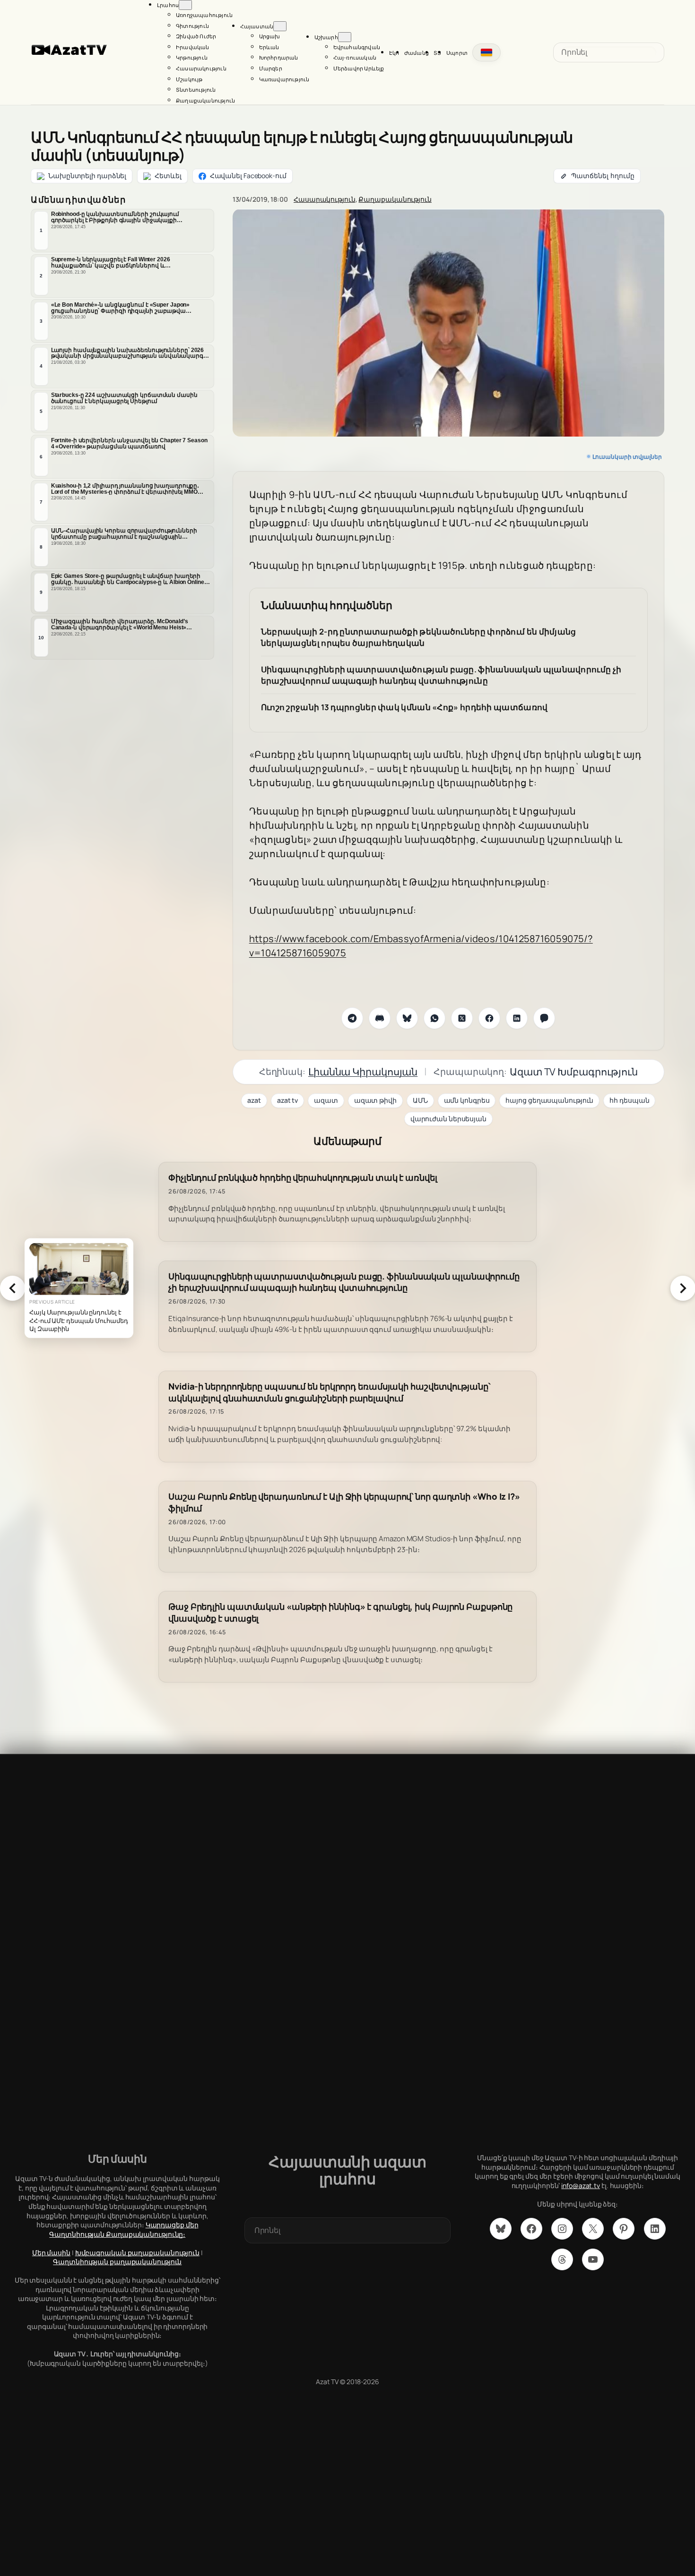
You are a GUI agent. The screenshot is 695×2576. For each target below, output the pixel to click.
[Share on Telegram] (352, 1018)
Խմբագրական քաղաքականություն (137, 2253)
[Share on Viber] (544, 1018)
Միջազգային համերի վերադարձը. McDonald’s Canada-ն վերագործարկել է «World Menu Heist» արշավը (120, 625)
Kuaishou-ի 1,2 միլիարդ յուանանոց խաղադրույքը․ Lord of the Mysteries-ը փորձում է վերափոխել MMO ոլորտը (125, 489)
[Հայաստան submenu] (280, 26)
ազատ (326, 1100)
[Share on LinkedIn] (517, 1018)
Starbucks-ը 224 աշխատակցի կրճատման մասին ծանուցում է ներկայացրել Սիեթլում (124, 398)
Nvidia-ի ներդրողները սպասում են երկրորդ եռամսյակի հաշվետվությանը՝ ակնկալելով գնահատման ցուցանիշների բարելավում (329, 1392)
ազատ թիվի (375, 1100)
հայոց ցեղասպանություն (549, 1100)
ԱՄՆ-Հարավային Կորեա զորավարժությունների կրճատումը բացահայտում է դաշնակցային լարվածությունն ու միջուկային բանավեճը (124, 534)
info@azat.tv (581, 2185)
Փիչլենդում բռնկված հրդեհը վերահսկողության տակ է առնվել (303, 1178)
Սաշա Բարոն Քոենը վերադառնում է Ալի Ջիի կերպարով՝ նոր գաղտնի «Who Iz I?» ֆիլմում (344, 1503)
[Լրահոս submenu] (185, 5)
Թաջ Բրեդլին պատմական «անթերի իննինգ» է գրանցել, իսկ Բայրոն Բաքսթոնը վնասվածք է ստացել (340, 1613)
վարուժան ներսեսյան (448, 1119)
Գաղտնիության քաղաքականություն (117, 2262)
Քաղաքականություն (395, 199)
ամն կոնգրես (467, 1100)
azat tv (287, 1100)
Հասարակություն (325, 199)
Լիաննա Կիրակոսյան (363, 1072)
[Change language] (486, 52)
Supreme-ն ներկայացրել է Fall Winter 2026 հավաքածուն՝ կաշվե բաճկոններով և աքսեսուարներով (111, 263)
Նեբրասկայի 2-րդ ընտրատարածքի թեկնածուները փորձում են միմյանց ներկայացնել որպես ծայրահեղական (419, 637)
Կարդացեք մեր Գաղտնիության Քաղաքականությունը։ (124, 2229)
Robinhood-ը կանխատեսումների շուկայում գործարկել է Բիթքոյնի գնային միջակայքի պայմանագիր (115, 217)
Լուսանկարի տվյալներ (627, 457)
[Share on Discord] (380, 1018)
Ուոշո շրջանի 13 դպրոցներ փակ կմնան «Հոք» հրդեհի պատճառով (404, 707)
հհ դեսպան (629, 1100)
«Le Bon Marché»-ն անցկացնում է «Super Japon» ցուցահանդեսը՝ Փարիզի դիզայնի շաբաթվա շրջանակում (121, 308)
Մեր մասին (51, 2253)
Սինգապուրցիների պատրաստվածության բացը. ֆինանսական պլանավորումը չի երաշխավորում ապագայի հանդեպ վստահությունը (441, 675)
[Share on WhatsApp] (434, 1018)
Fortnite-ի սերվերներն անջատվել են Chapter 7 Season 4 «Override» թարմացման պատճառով (129, 443)
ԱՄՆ (420, 1100)
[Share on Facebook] (489, 1018)
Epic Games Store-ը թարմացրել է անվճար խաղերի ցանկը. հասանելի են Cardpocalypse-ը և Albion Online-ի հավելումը (130, 579)
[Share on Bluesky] (407, 1018)
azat (254, 1100)
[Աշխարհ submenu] (345, 37)
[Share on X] (462, 1018)
